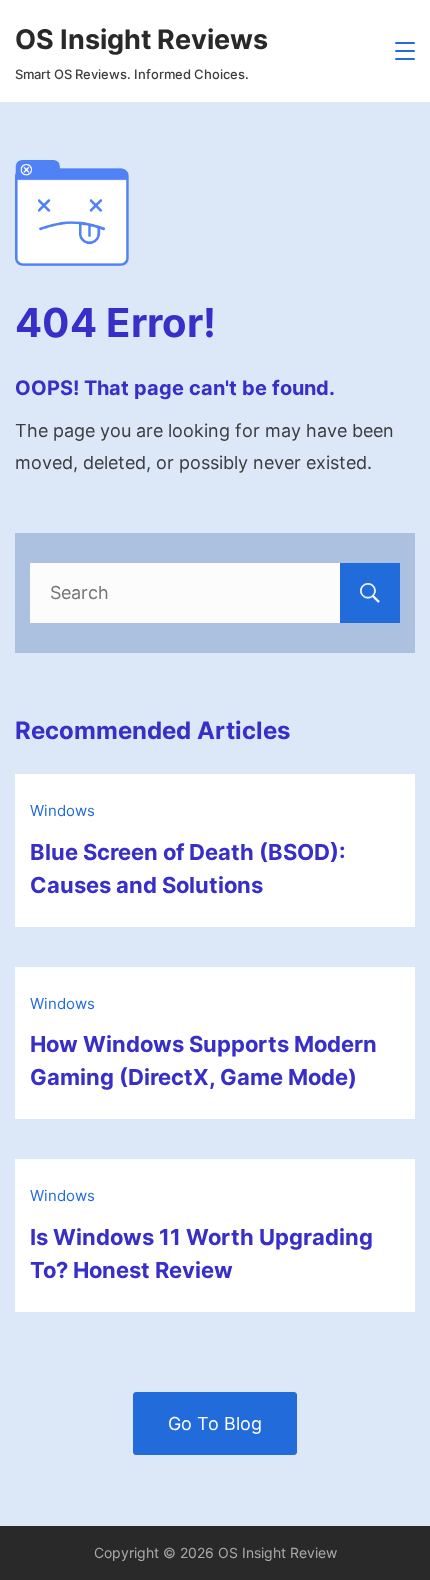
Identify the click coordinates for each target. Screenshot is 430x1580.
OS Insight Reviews (141, 39)
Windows (62, 810)
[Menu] (405, 51)
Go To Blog (215, 1423)
